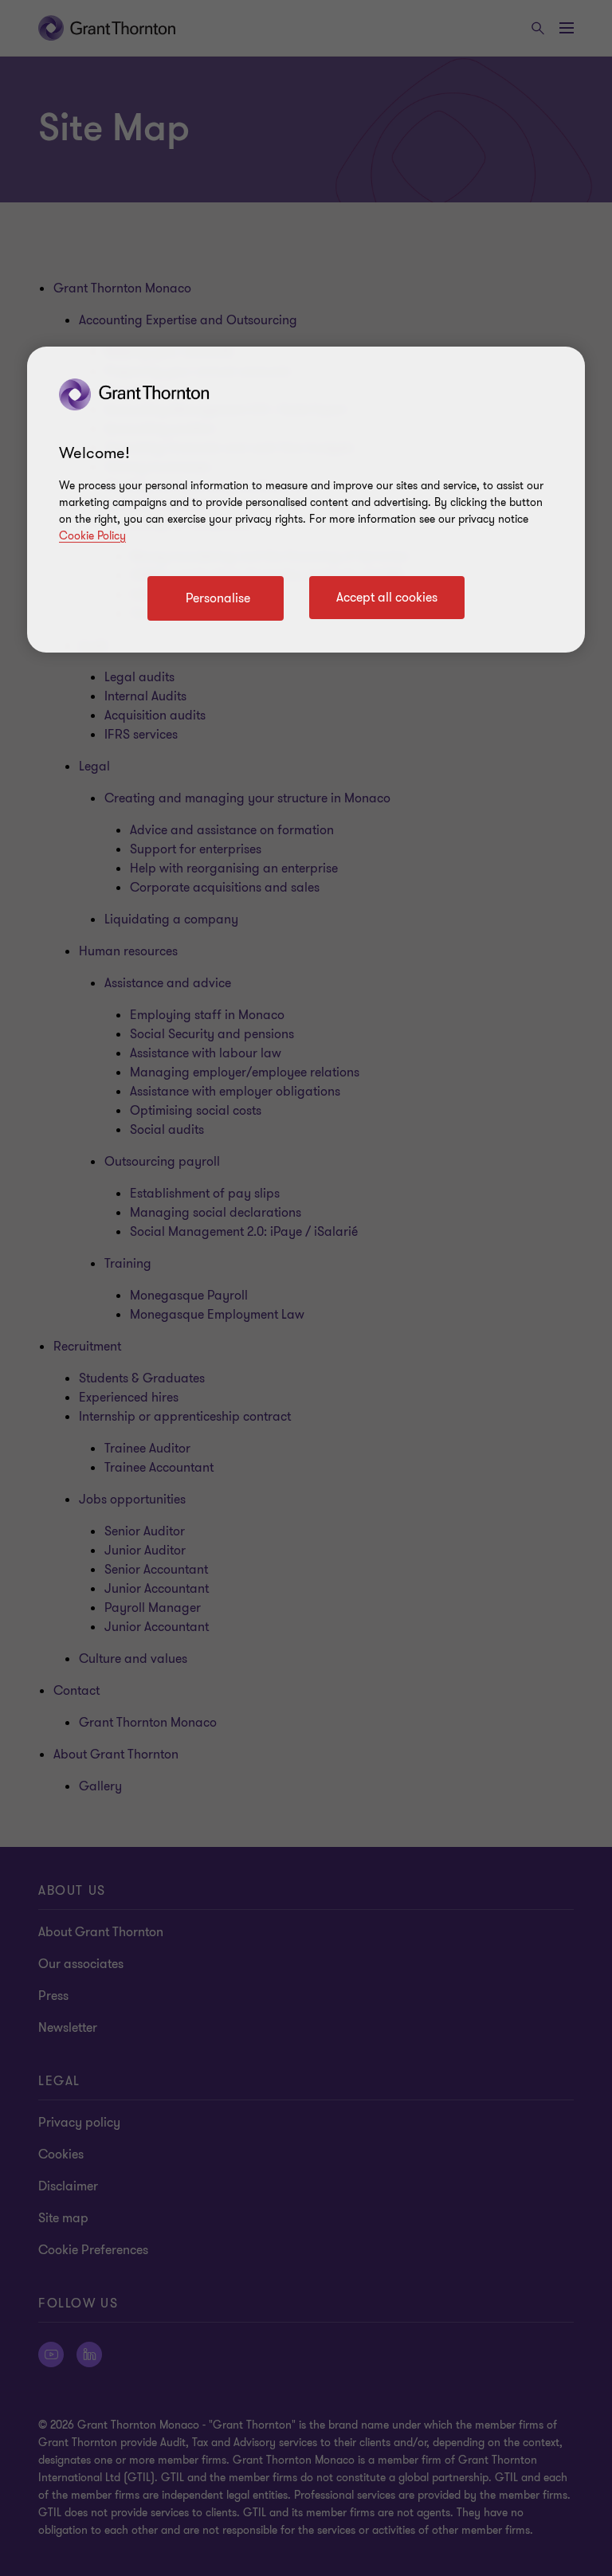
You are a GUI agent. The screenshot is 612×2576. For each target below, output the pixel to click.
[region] (306, 500)
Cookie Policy (92, 536)
